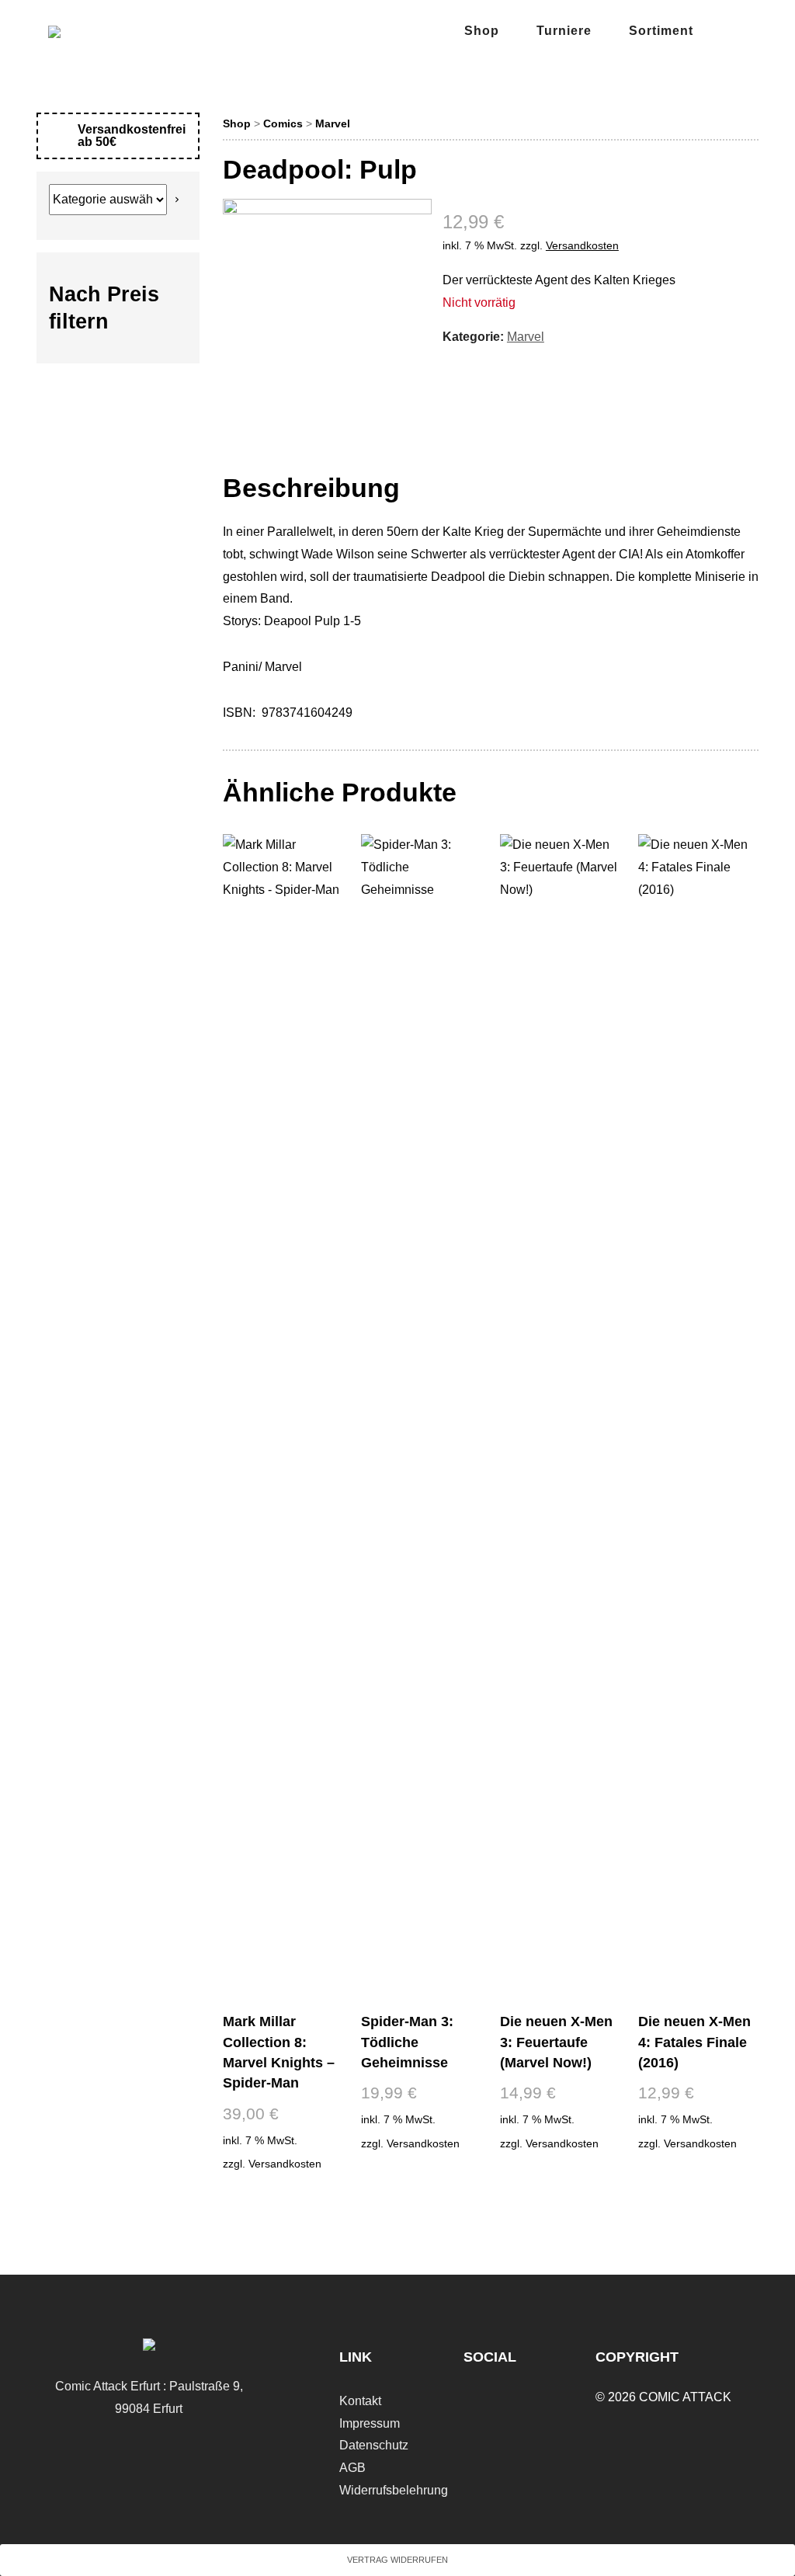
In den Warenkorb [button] (282, 2201)
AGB (352, 2468)
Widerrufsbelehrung (394, 2490)
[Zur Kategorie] (177, 200)
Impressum (370, 2423)
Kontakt (360, 2401)
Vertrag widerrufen (397, 2560)
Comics (283, 123)
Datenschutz (374, 2445)
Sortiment (661, 31)
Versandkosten (582, 245)
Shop (482, 31)
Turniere (564, 31)
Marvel (333, 123)
